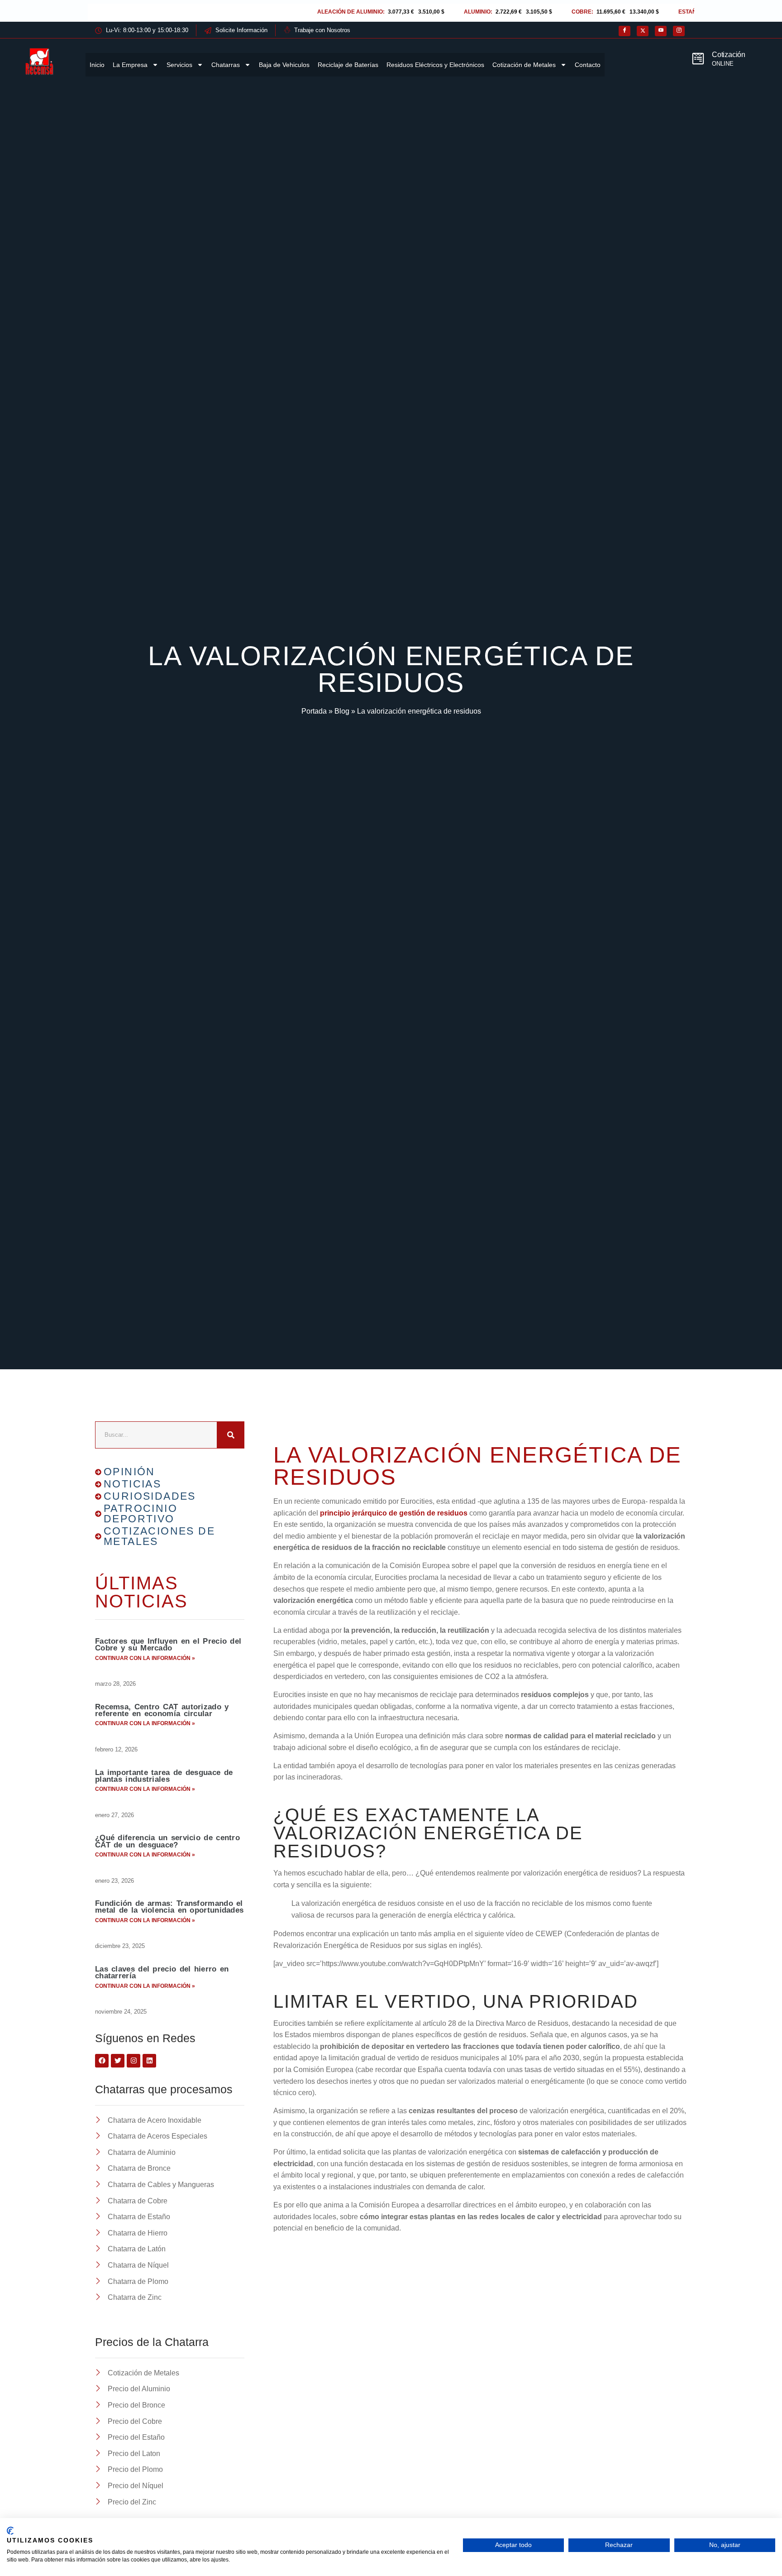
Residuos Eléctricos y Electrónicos (435, 65)
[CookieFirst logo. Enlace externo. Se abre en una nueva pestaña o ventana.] (10, 2531)
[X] (643, 31)
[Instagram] (679, 31)
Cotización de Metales (524, 65)
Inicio (97, 65)
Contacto (588, 65)
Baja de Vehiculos (284, 65)
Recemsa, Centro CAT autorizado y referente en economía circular (162, 1710)
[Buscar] (231, 1435)
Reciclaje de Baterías (348, 65)
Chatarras (226, 65)
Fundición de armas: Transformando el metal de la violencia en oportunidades (169, 1907)
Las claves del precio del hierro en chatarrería (162, 1972)
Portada (314, 711)
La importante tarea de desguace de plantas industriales (164, 1776)
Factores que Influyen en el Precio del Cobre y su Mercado (168, 1645)
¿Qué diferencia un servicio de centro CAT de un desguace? (167, 1841)
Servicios (179, 65)
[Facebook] (625, 31)
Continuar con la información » (145, 1658)
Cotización (729, 55)
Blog (342, 711)
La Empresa (130, 65)
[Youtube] (661, 31)
